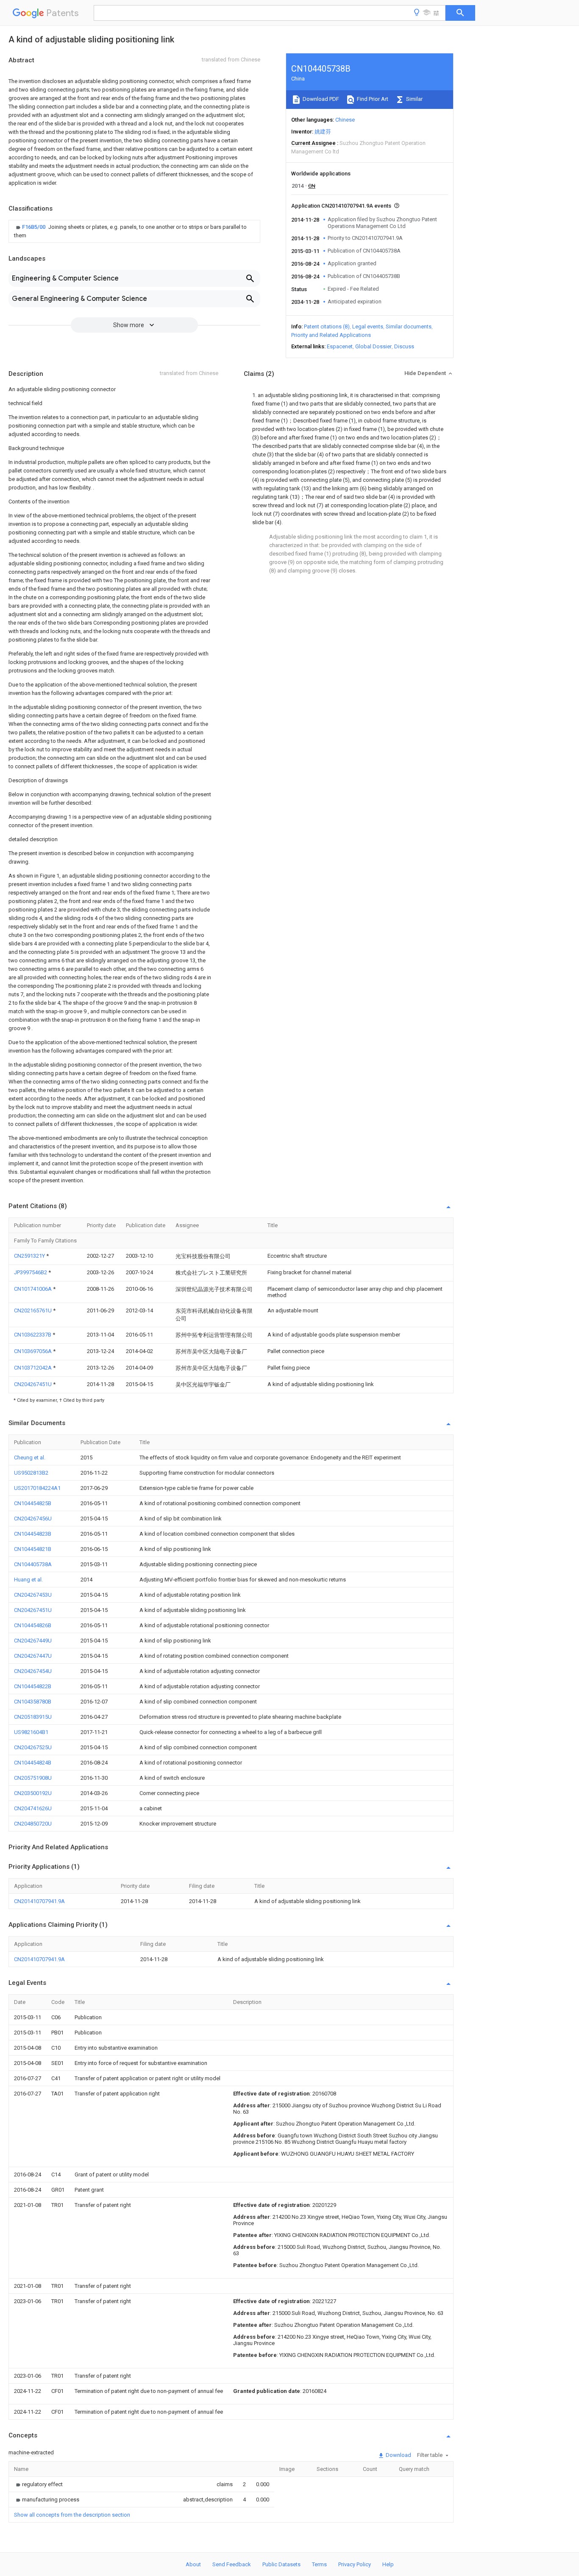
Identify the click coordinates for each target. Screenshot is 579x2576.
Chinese (345, 120)
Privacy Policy (355, 2564)
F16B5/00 (34, 227)
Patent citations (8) (327, 327)
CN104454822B (33, 1686)
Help (388, 2564)
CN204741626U (33, 1808)
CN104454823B (33, 1534)
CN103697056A (33, 1351)
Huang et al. (28, 1580)
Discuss (404, 346)
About (193, 2564)
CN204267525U (33, 1747)
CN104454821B (33, 1549)
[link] (134, 231)
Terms (319, 2564)
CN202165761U (33, 1310)
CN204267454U (33, 1671)
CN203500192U (33, 1793)
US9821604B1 (31, 1732)
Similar (414, 99)
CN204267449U (33, 1641)
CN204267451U (33, 1384)
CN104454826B (33, 1625)
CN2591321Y (30, 1256)
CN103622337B (33, 1335)
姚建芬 (323, 132)
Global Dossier (373, 346)
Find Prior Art (372, 99)
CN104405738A (33, 1564)
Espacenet (340, 346)
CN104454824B (33, 1763)
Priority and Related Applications (331, 335)
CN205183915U (33, 1717)
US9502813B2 (31, 1473)
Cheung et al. (30, 1458)
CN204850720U (33, 1824)
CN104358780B (33, 1702)
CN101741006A (33, 1289)
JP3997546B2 (31, 1272)
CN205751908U (33, 1778)
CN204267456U (33, 1519)
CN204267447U (33, 1656)
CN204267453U (33, 1595)
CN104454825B (33, 1503)
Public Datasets (281, 2564)
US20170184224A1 (37, 1488)
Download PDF (320, 99)
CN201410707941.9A (39, 1901)
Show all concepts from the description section (72, 2515)
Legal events (368, 327)
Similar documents (409, 327)
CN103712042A (33, 1368)
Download (398, 2455)
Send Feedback (232, 2564)
